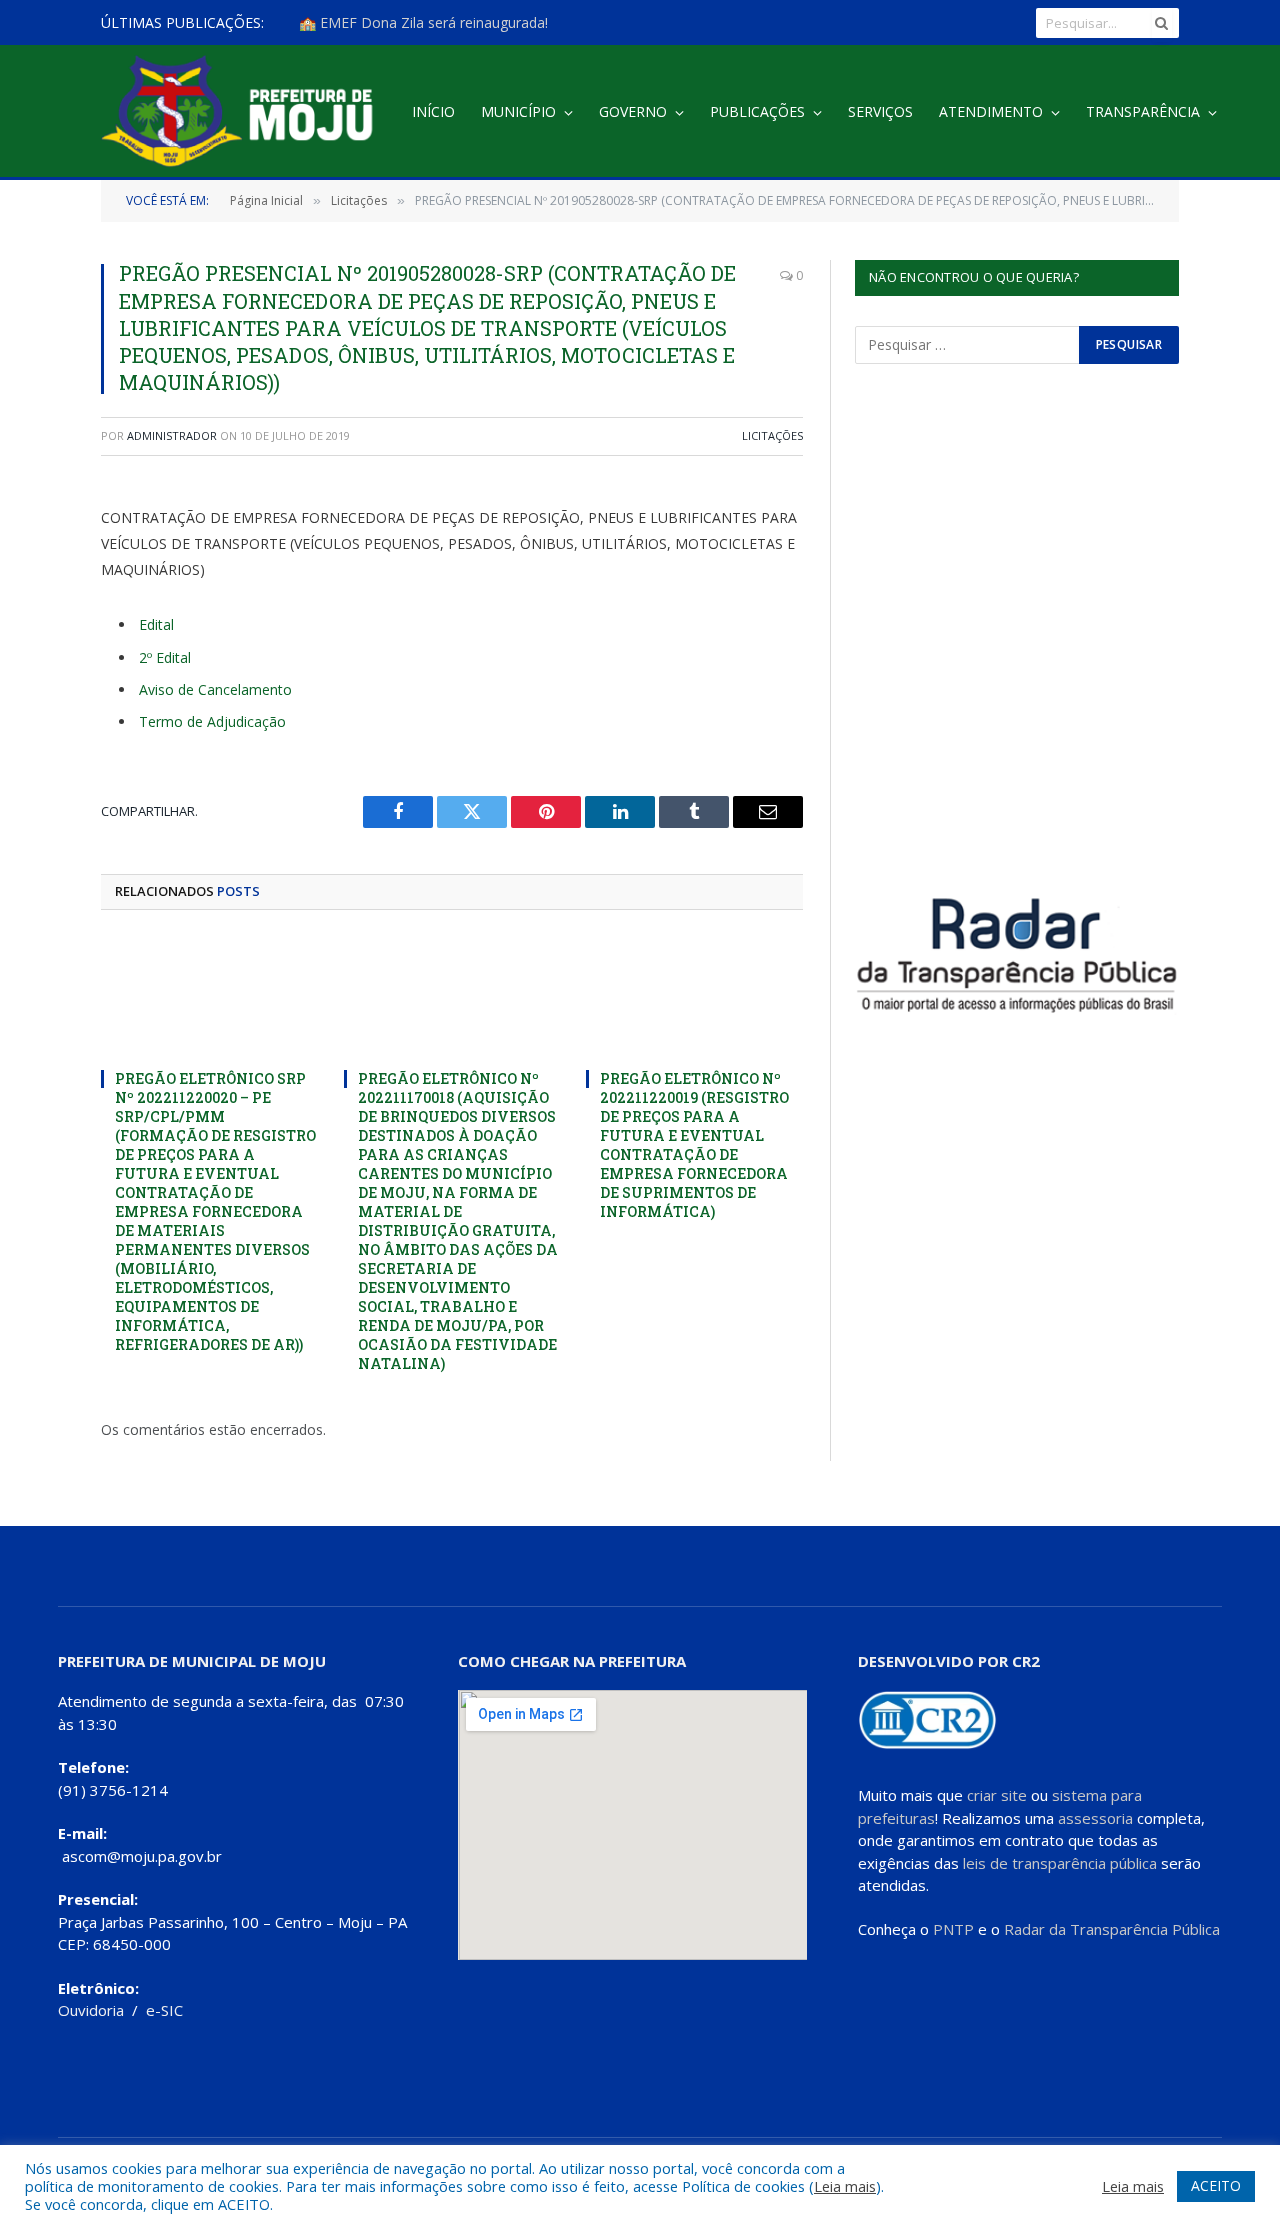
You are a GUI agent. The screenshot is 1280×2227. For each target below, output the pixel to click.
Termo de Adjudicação (212, 721)
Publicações (757, 111)
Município (518, 111)
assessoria (1095, 1818)
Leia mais (845, 2186)
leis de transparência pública (1060, 1863)
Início (433, 111)
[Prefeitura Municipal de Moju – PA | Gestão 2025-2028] (242, 112)
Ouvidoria (91, 2010)
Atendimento (991, 111)
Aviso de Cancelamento (215, 689)
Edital (156, 624)
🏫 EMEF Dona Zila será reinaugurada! (423, 23)
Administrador (172, 435)
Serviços (880, 111)
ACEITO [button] (1216, 2185)
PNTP (953, 1929)
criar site (997, 1795)
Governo (633, 111)
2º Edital (165, 657)
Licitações (772, 435)
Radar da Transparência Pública (1112, 1929)
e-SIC (164, 2010)
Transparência (1143, 111)
